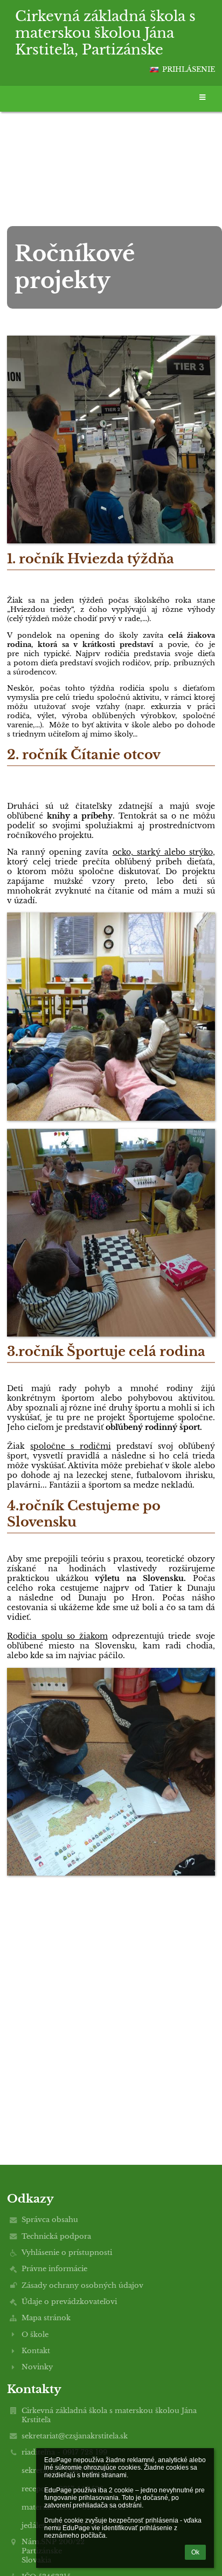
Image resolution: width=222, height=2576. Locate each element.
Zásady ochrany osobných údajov (82, 2285)
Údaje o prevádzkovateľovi (69, 2302)
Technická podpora (56, 2236)
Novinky (37, 2367)
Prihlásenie (189, 69)
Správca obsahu (50, 2220)
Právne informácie (54, 2269)
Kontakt (36, 2351)
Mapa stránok (46, 2318)
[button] (154, 70)
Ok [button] (195, 2552)
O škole (35, 2335)
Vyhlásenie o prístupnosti (67, 2253)
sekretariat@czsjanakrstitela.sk (75, 2436)
